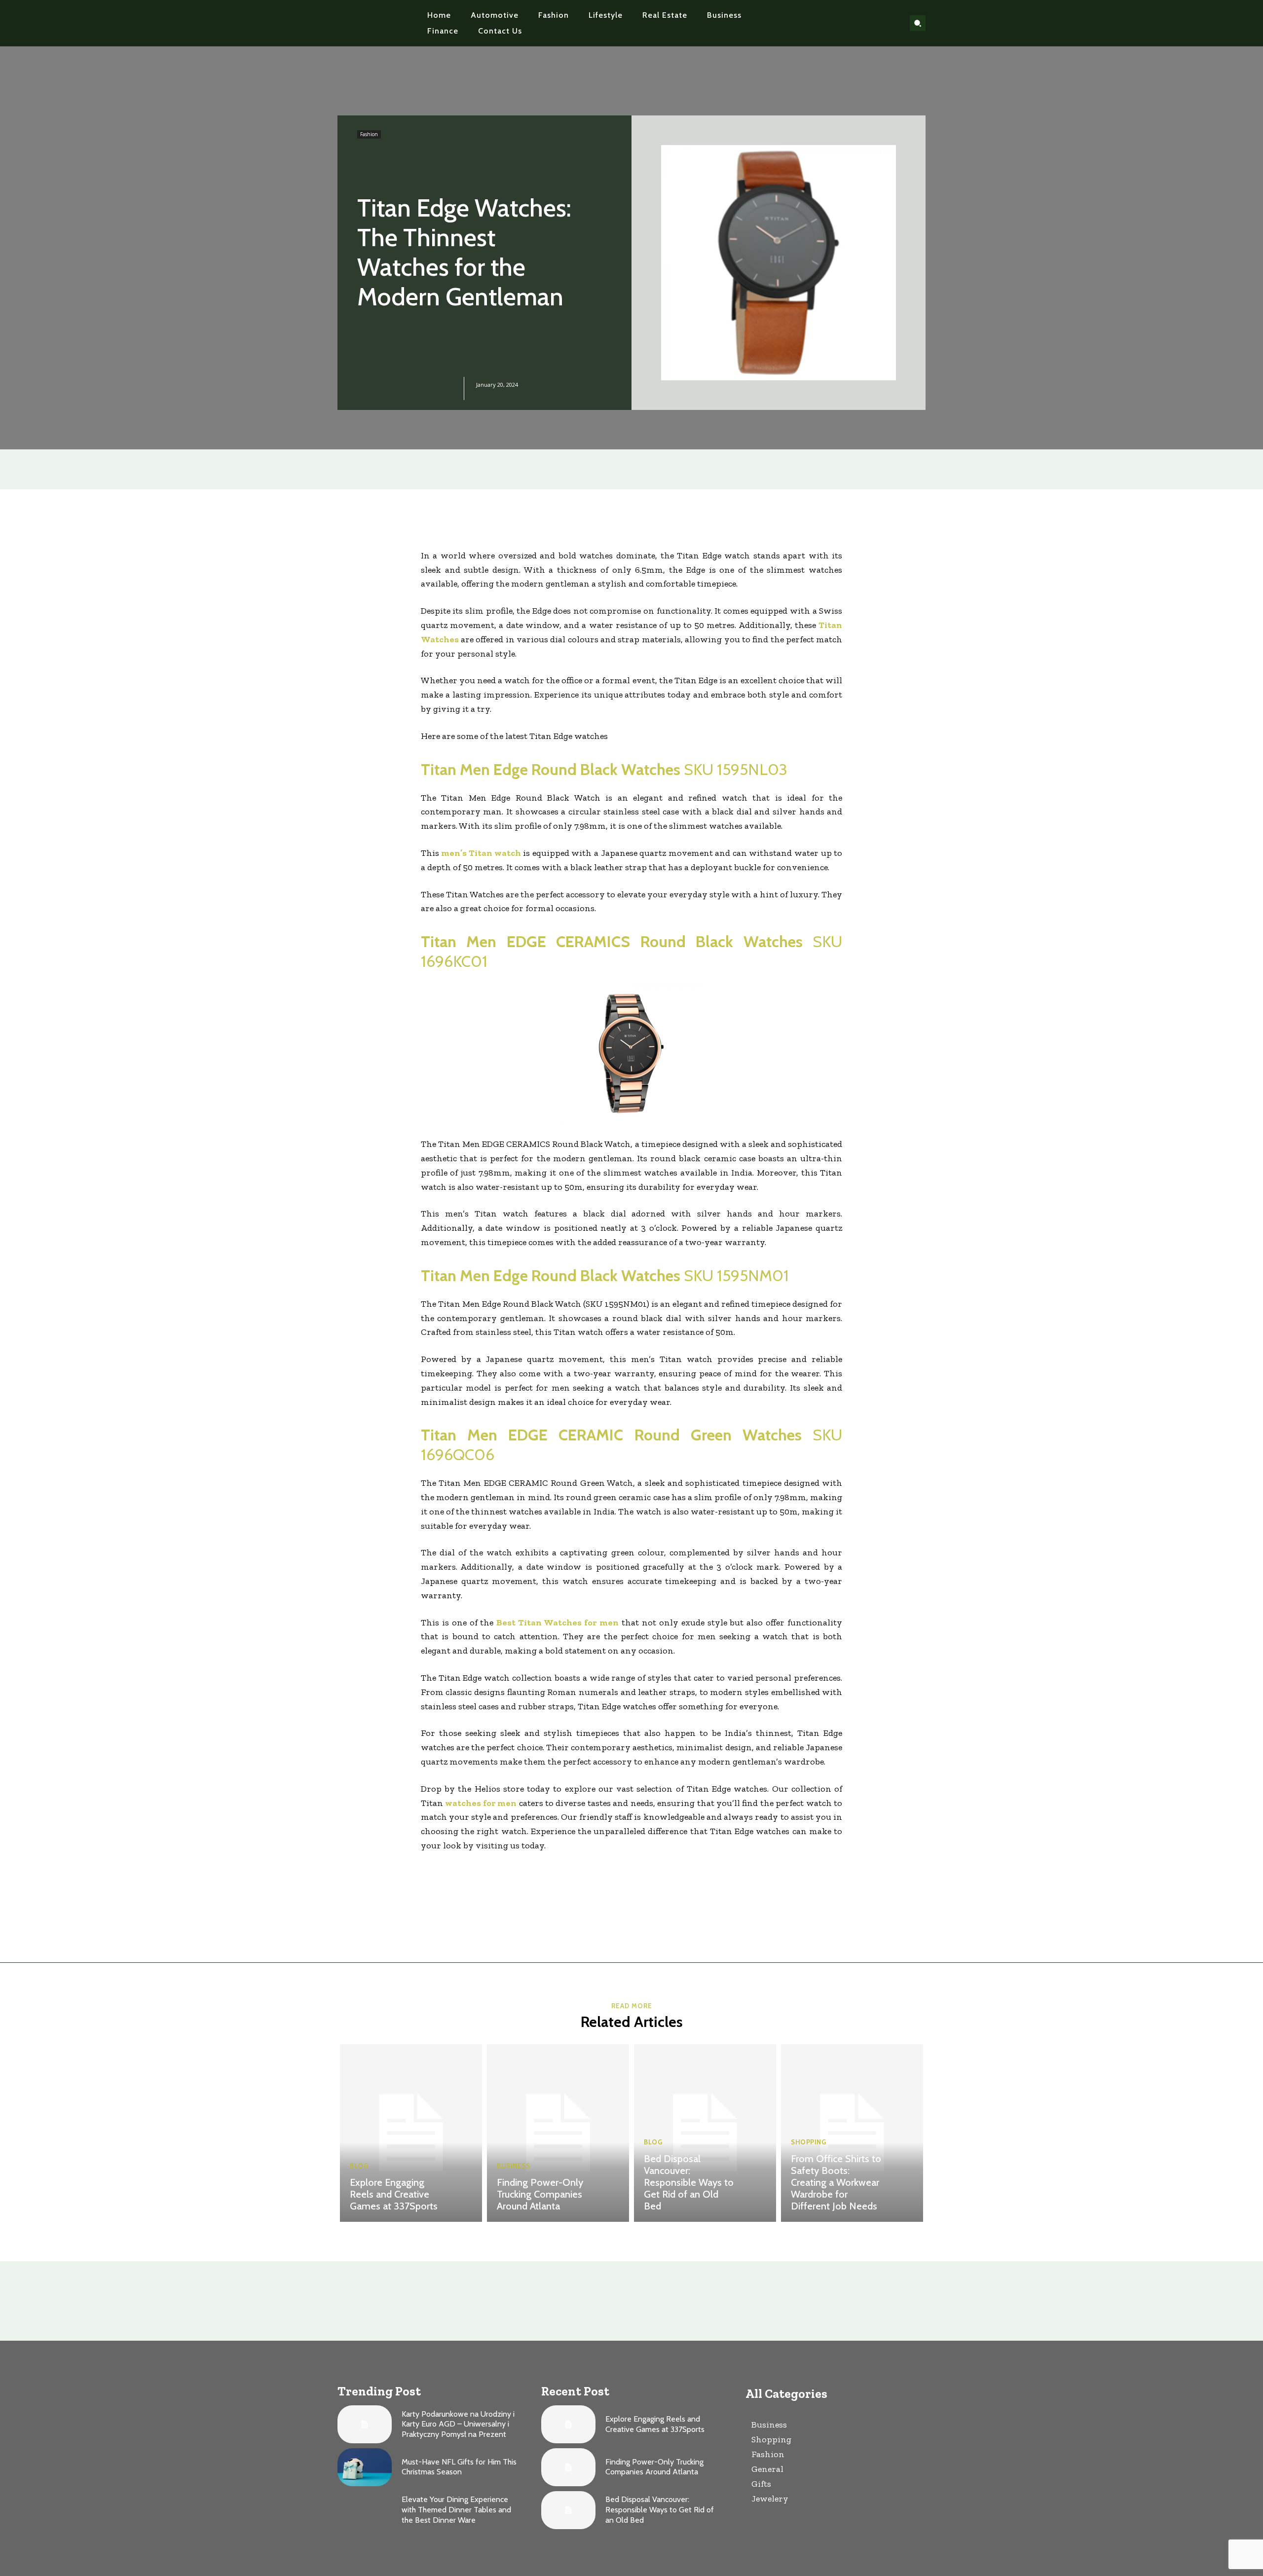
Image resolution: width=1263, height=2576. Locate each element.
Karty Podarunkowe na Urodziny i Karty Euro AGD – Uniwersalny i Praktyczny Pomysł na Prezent (458, 2424)
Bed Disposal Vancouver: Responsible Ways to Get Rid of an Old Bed (689, 2182)
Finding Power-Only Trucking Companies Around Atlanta (540, 2194)
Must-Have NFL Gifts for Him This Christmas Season (459, 2467)
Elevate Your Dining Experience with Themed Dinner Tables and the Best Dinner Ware (456, 2510)
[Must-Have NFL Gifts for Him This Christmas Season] (365, 2467)
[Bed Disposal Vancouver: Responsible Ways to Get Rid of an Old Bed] (705, 2133)
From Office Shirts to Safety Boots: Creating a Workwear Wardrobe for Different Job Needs (836, 2182)
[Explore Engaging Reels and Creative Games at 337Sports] (411, 2133)
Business (513, 2166)
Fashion (369, 134)
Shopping (808, 2142)
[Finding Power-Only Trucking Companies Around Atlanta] (558, 2133)
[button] (918, 23)
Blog (359, 2166)
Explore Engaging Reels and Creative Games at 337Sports (394, 2194)
